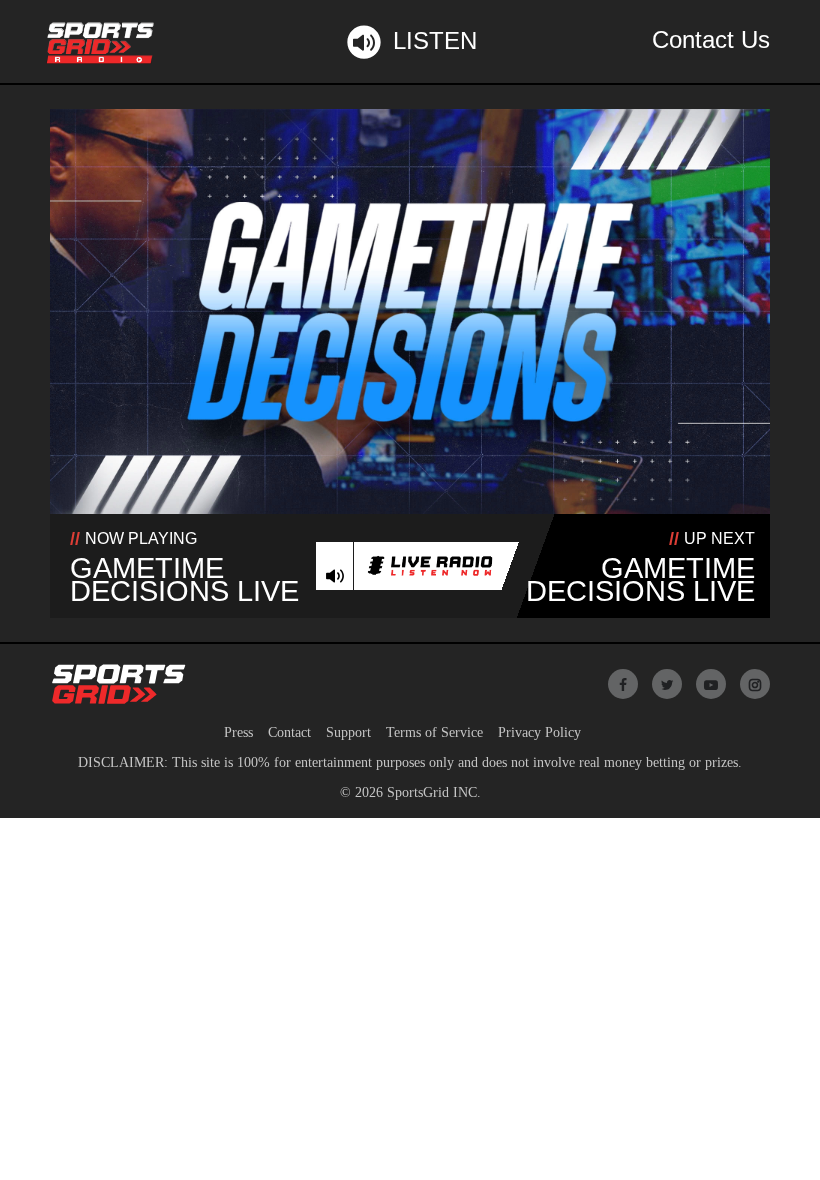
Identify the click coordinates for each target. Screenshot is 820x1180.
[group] (335, 576)
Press (238, 732)
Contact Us (711, 39)
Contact (289, 732)
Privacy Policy (539, 732)
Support (348, 732)
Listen (435, 40)
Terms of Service (434, 732)
